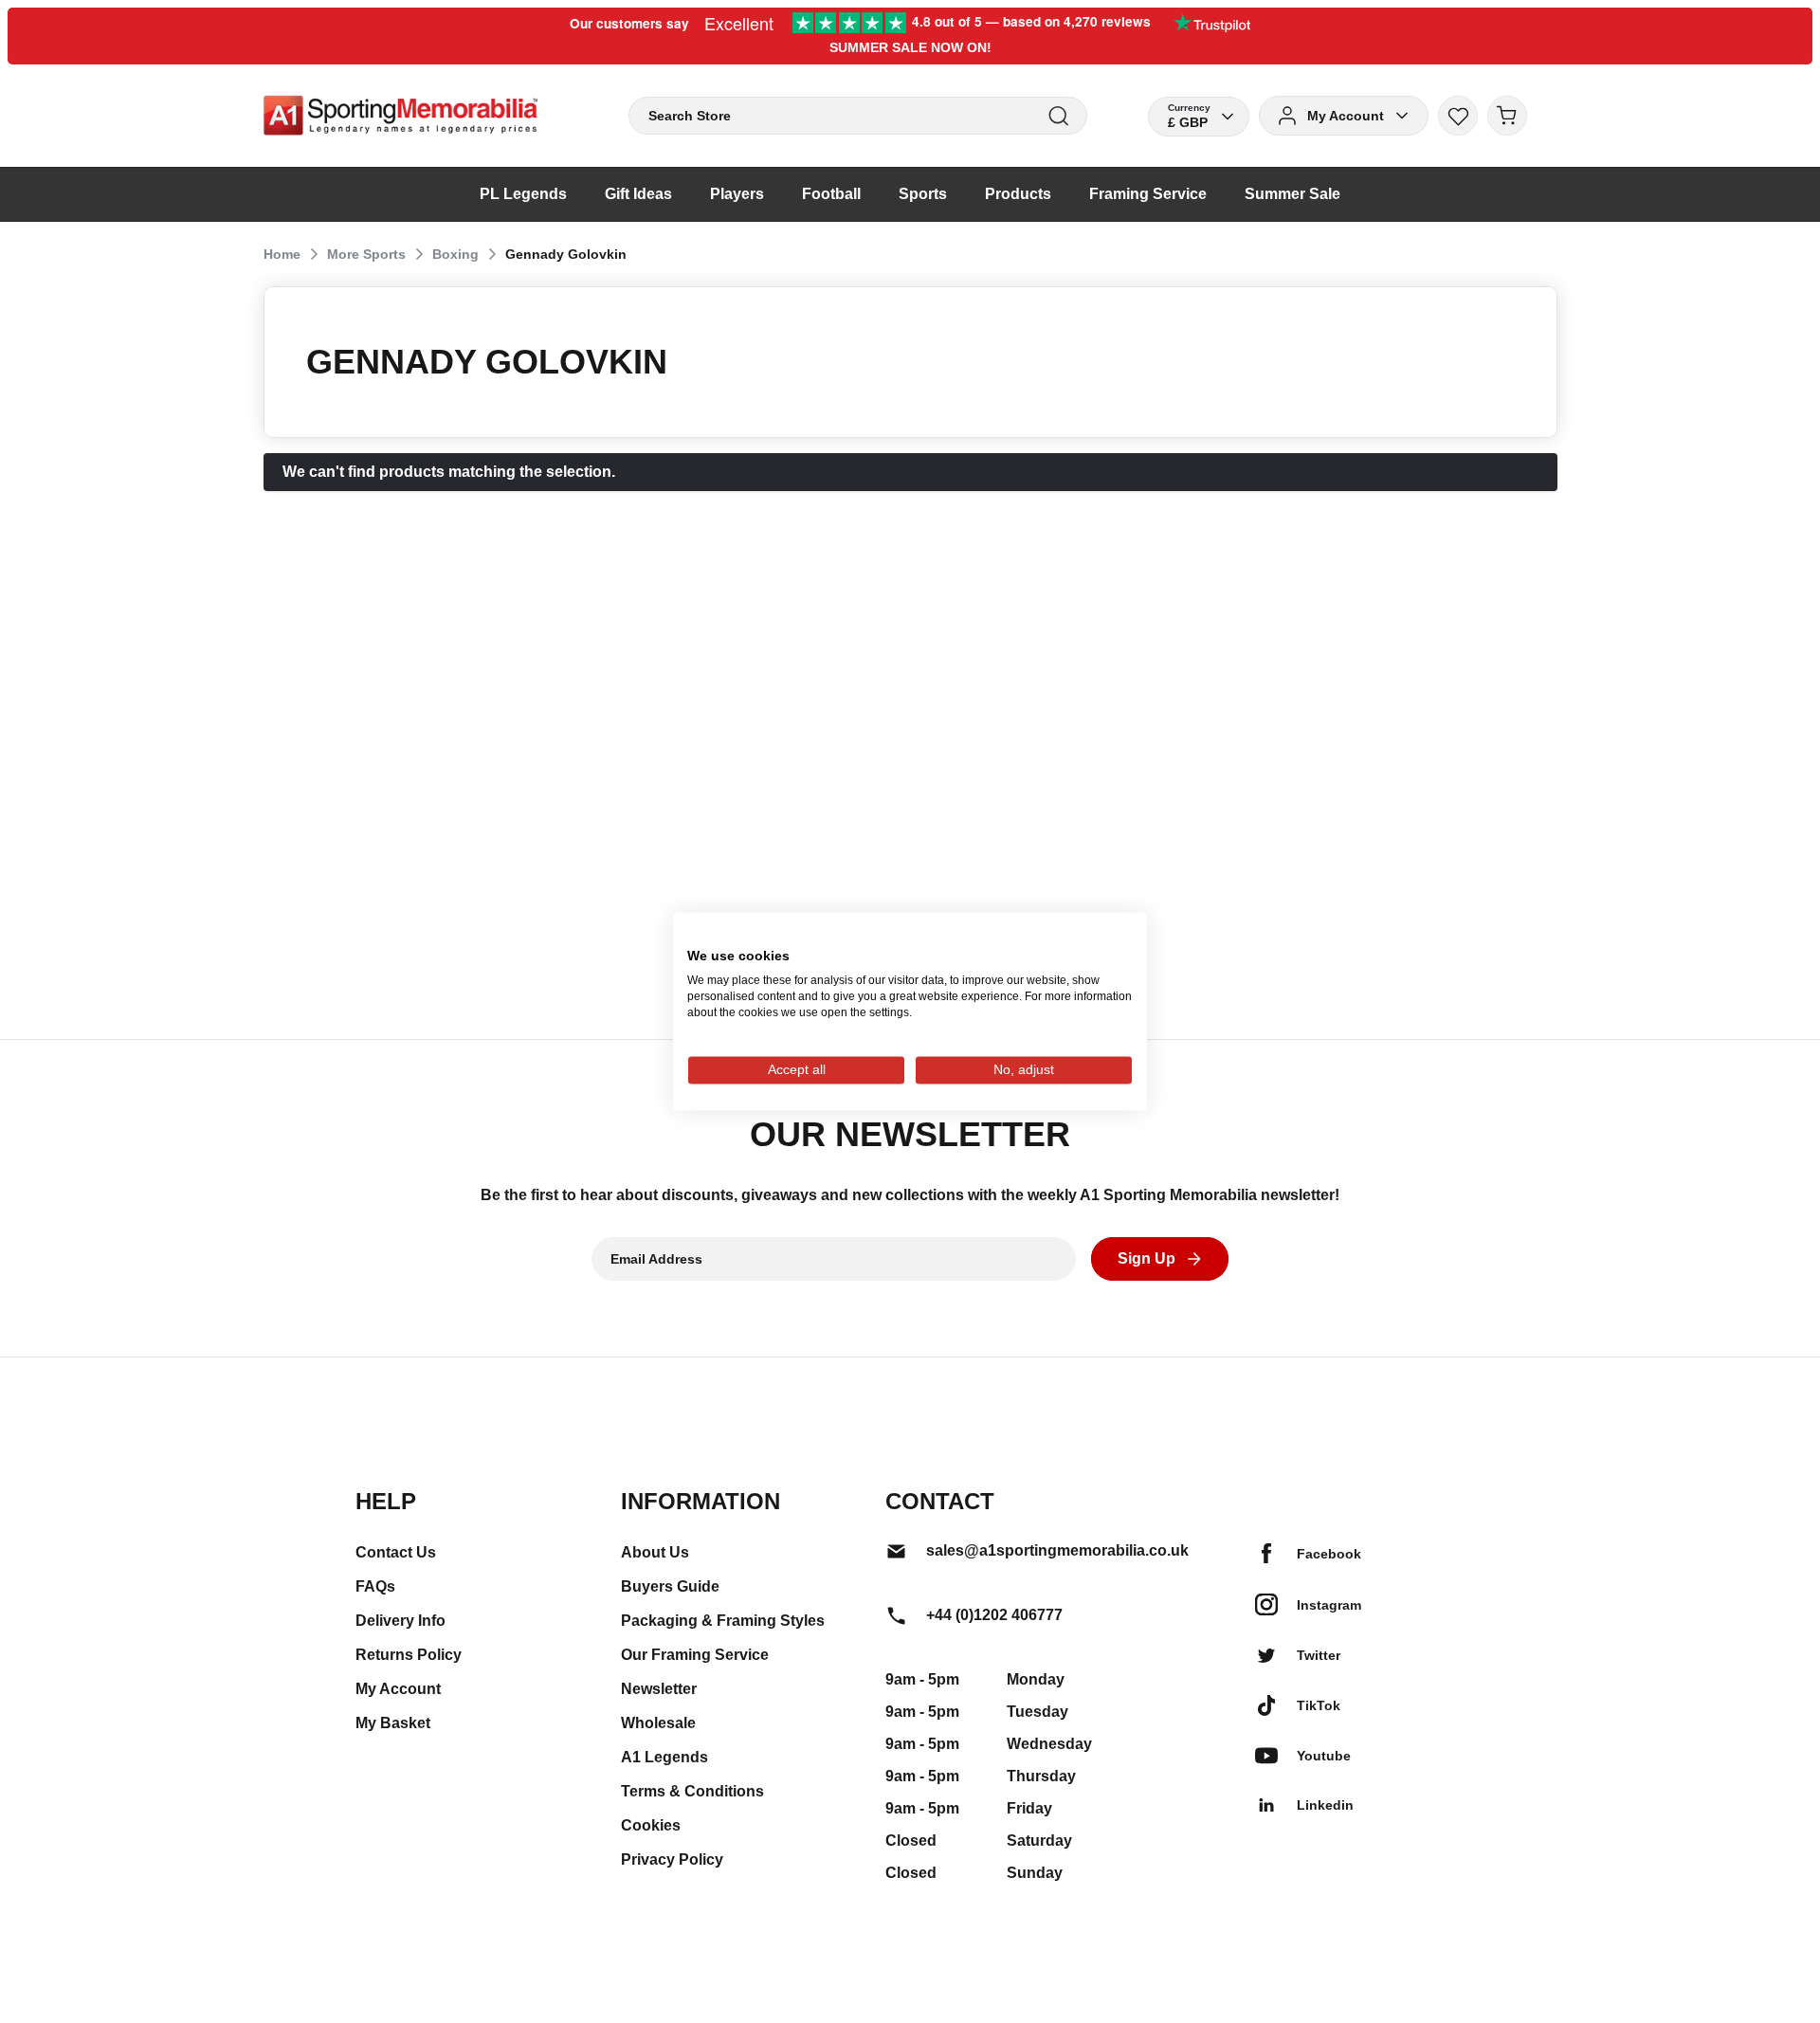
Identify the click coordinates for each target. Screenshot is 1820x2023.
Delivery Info (400, 1621)
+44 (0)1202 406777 (994, 1615)
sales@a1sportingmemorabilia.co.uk (1057, 1550)
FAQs (375, 1586)
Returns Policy (409, 1655)
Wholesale (658, 1723)
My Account (398, 1689)
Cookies (651, 1825)
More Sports (366, 254)
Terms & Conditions (692, 1791)
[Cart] (1507, 116)
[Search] (1058, 116)
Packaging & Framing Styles (723, 1621)
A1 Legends (664, 1757)
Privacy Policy (672, 1859)
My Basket (393, 1723)
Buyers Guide (670, 1586)
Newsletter (659, 1689)
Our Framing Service (695, 1655)
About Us (655, 1552)
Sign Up (1147, 1258)
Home (282, 254)
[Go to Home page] (400, 116)
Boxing (455, 254)
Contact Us (396, 1552)
